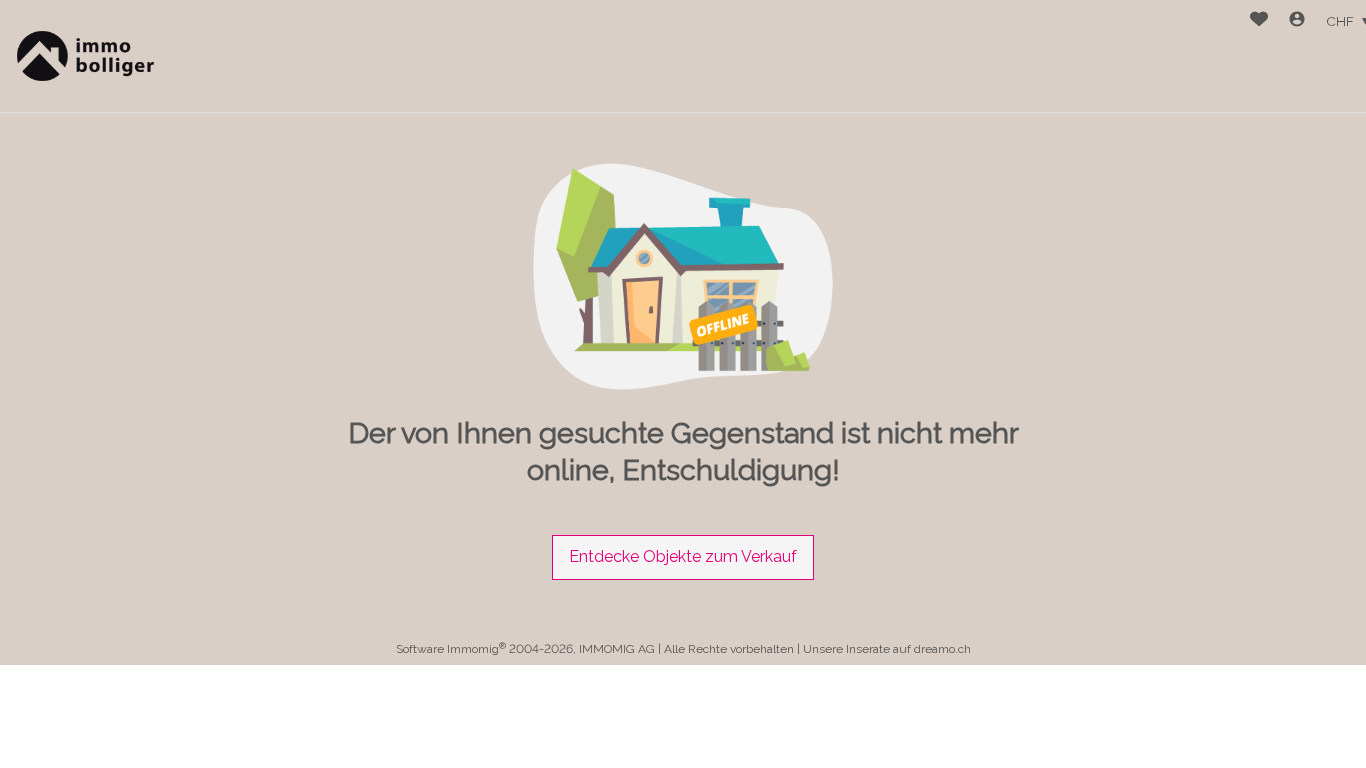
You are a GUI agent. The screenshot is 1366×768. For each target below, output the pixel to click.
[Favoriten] (1259, 21)
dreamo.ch (942, 649)
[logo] (82, 56)
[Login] (1297, 21)
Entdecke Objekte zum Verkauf (683, 556)
